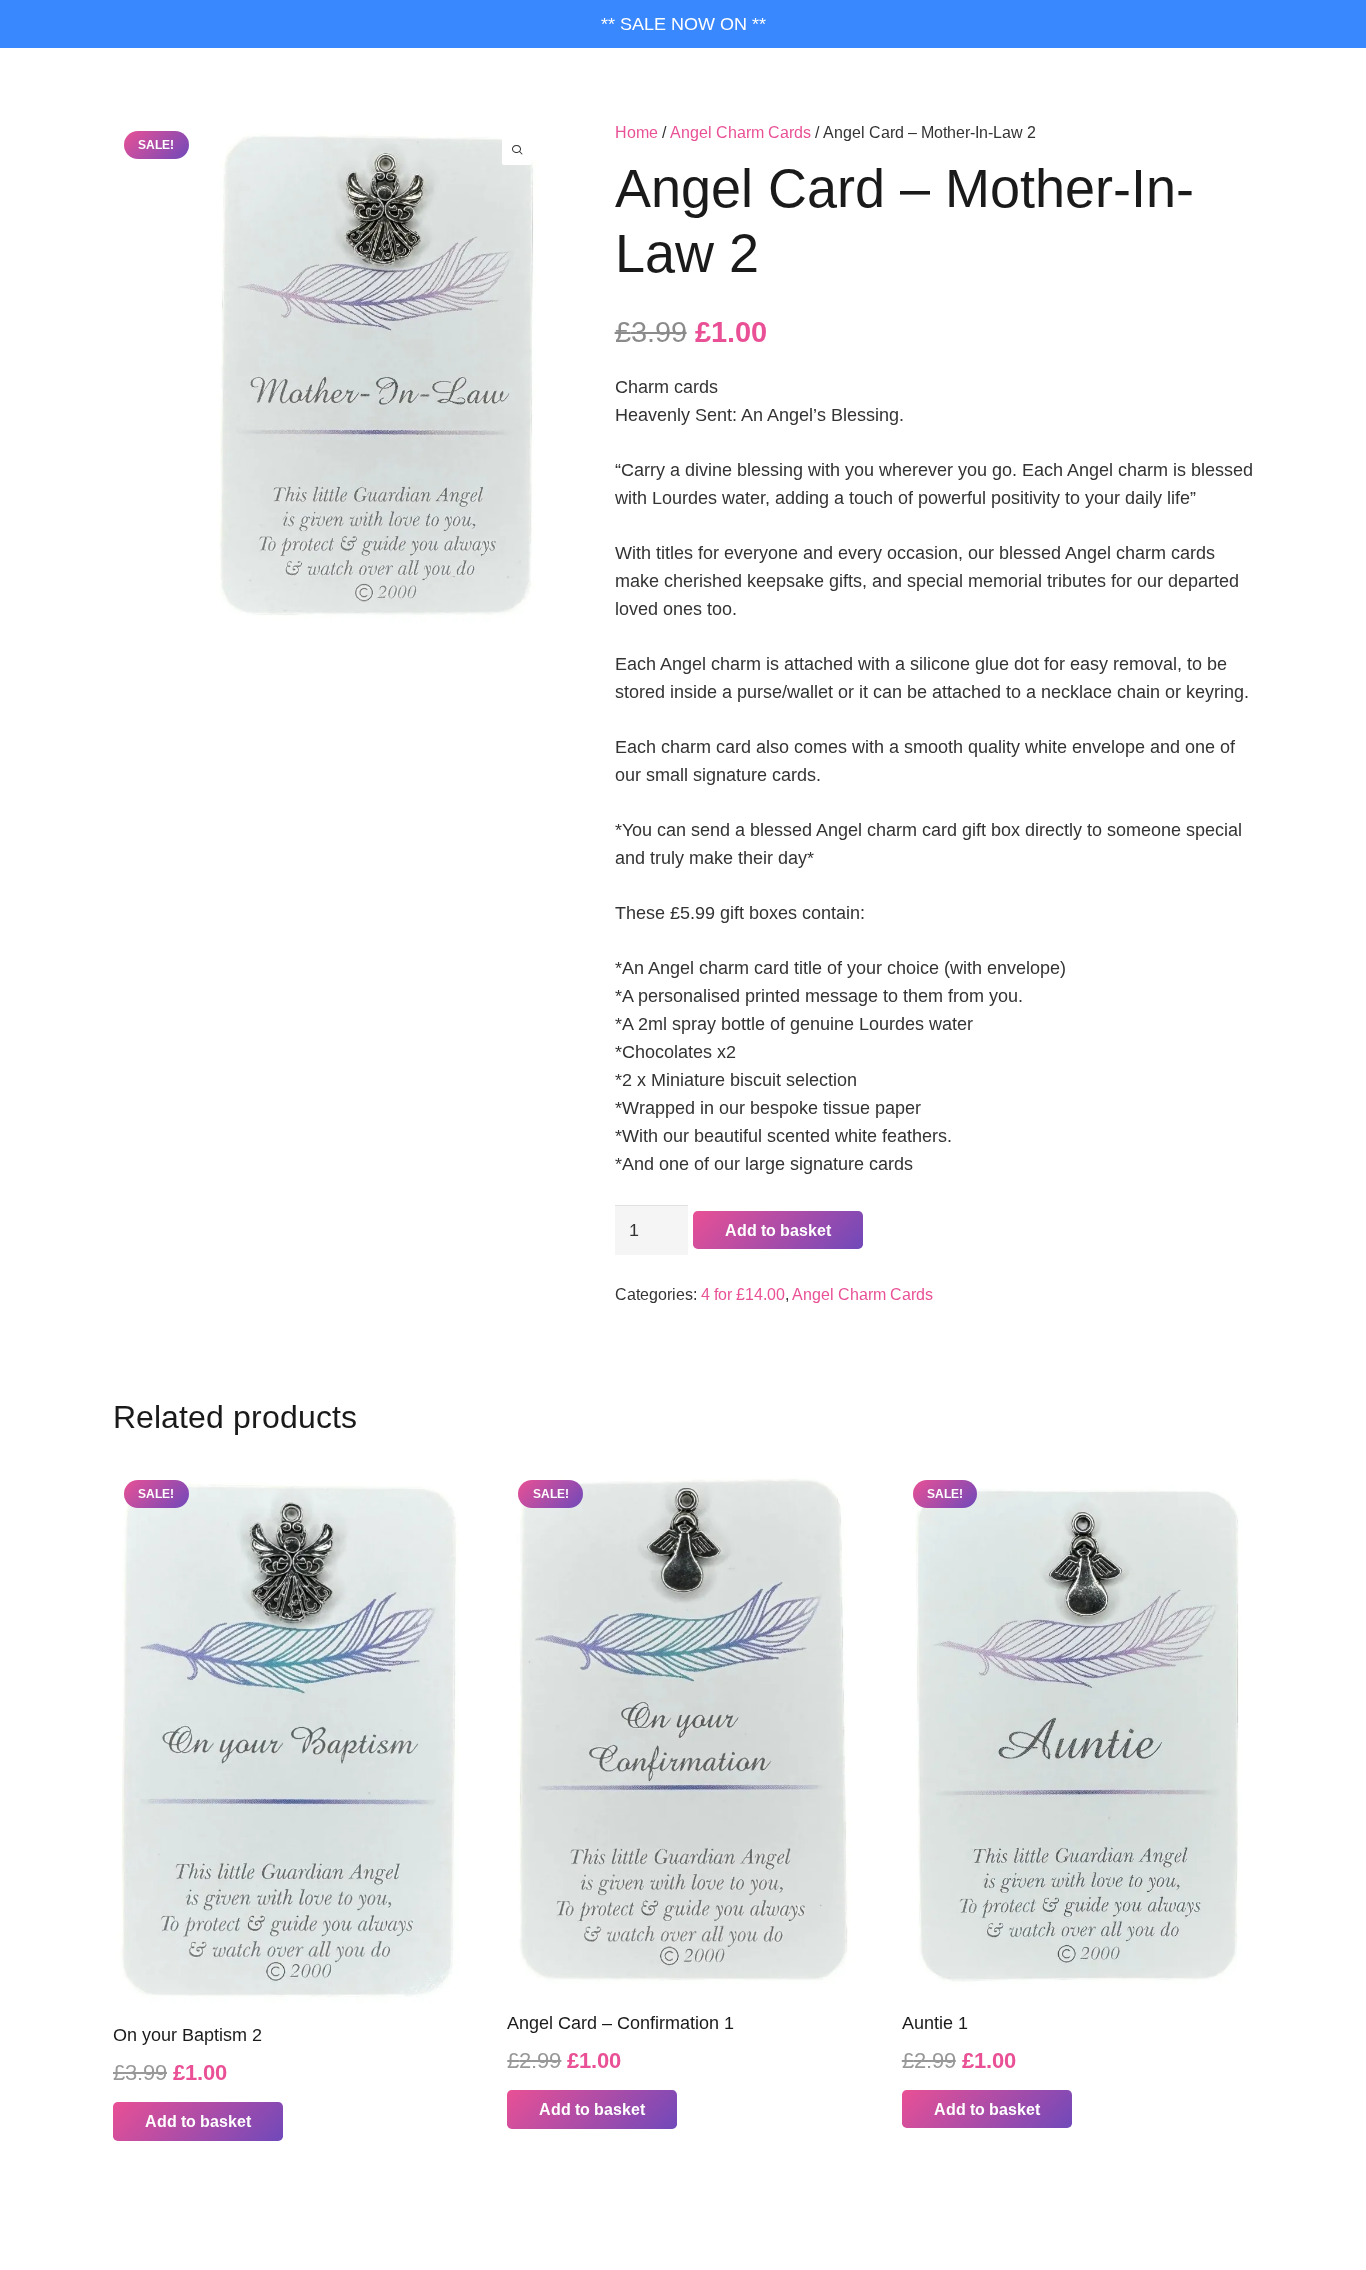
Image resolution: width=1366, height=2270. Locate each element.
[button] (198, 2121)
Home (636, 132)
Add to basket (778, 1230)
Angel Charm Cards (740, 132)
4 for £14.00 (743, 1294)
